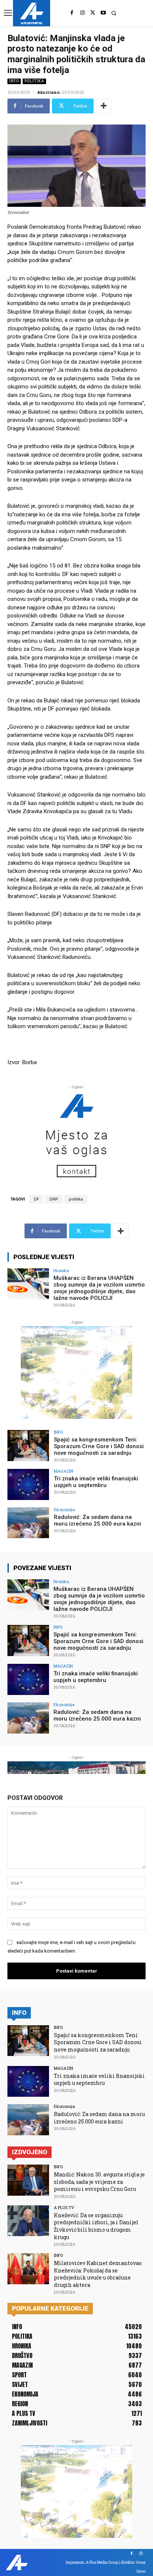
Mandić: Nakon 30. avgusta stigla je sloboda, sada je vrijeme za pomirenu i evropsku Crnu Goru (99, 2182)
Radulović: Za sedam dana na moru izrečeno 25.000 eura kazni (97, 1520)
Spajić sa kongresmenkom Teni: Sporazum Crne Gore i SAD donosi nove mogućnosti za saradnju (99, 1446)
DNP (54, 1199)
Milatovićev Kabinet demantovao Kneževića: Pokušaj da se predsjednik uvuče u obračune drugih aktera (98, 2274)
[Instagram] (82, 13)
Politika (34, 81)
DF (36, 1199)
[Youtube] (103, 13)
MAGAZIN (64, 1471)
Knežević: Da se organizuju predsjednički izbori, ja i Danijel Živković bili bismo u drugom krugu (96, 2226)
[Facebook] (72, 13)
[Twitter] (93, 13)
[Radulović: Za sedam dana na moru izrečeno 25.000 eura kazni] (28, 1523)
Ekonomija (64, 1509)
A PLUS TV (64, 2207)
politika (76, 1199)
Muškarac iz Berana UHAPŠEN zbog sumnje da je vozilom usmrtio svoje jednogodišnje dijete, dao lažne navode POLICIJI (99, 1288)
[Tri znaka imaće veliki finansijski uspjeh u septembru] (28, 1484)
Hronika (61, 1270)
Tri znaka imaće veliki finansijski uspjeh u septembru (96, 1482)
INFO (14, 81)
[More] (104, 106)
